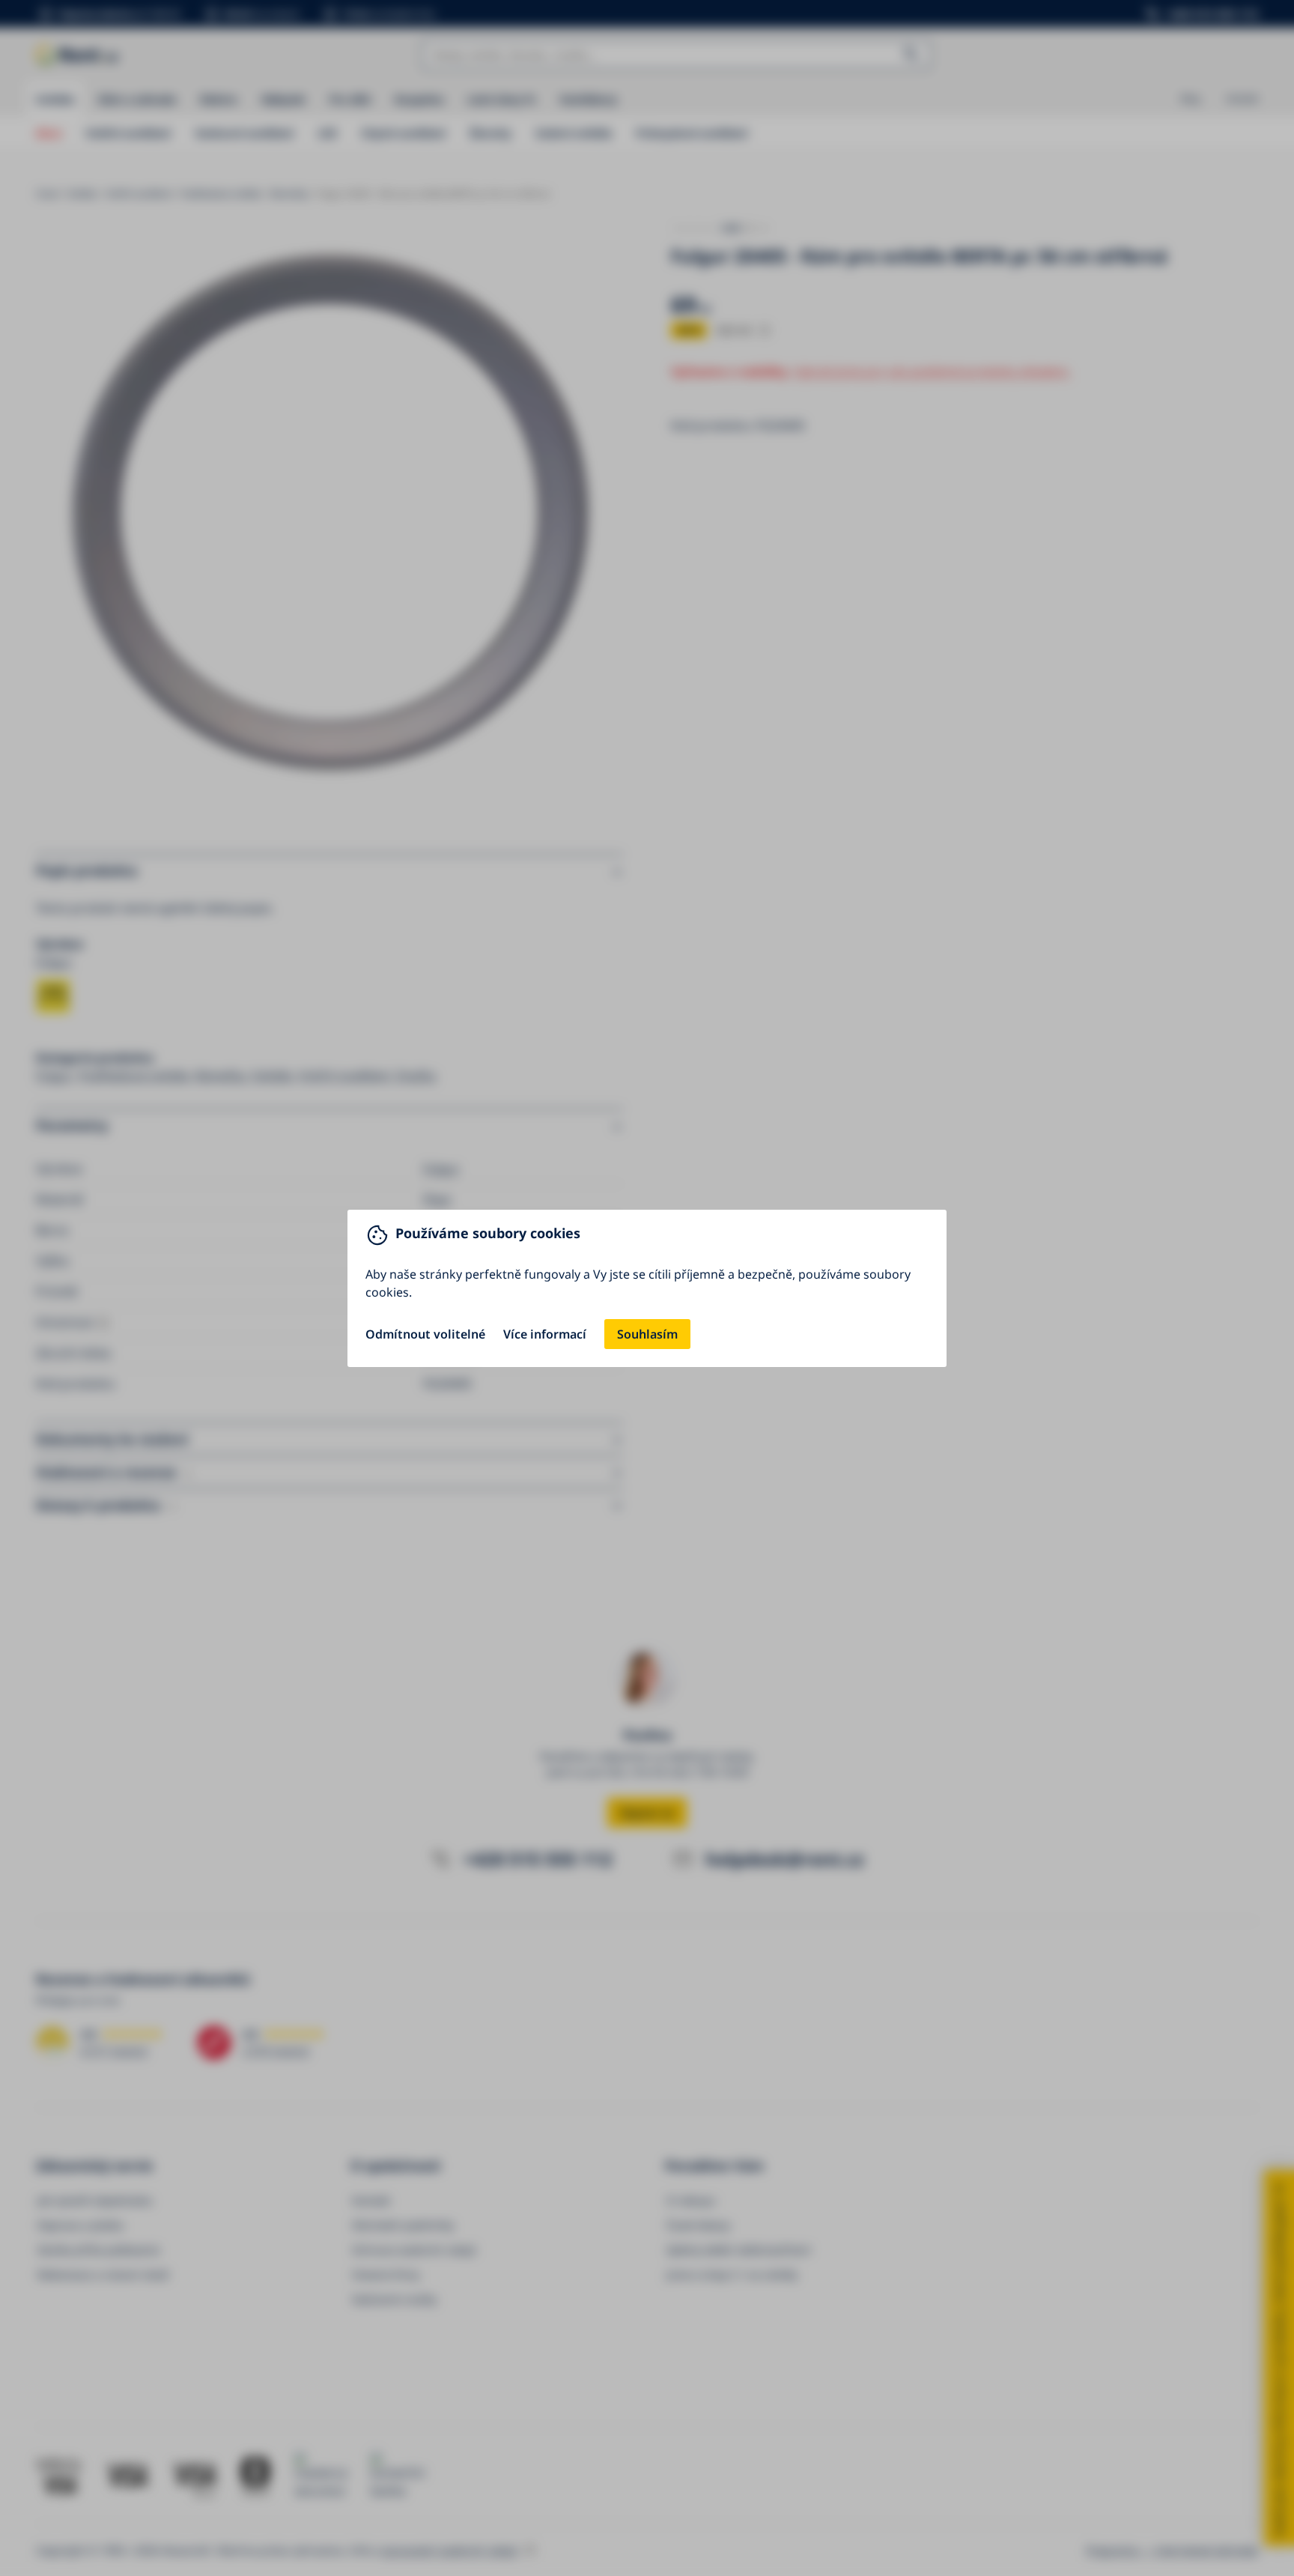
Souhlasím (647, 1334)
